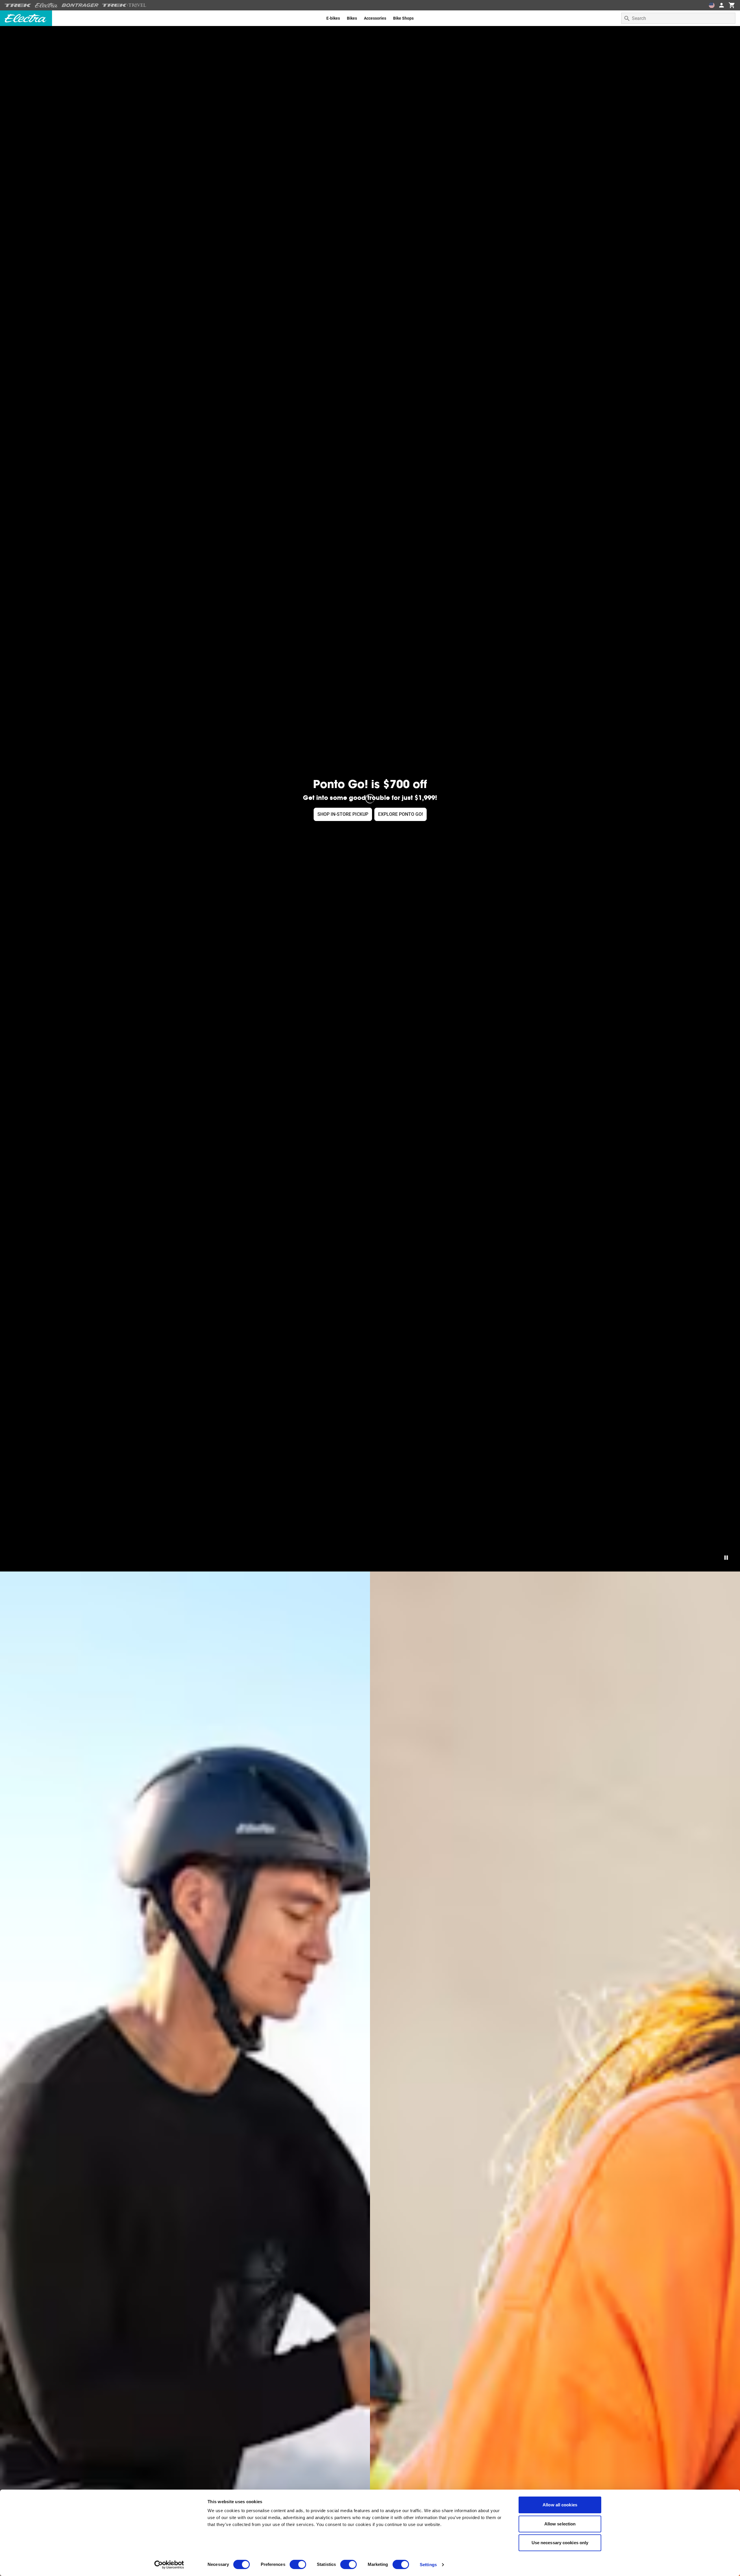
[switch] (298, 2564)
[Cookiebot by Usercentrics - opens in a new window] (169, 2565)
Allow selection (560, 2524)
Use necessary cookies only (560, 2543)
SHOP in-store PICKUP (343, 814)
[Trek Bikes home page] (18, 5)
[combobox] (678, 18)
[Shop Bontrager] (80, 5)
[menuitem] (333, 18)
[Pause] (726, 1558)
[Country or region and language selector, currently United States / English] (712, 5)
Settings (428, 2565)
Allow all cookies (560, 2505)
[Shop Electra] (47, 5)
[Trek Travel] (124, 5)
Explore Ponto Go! (400, 814)
